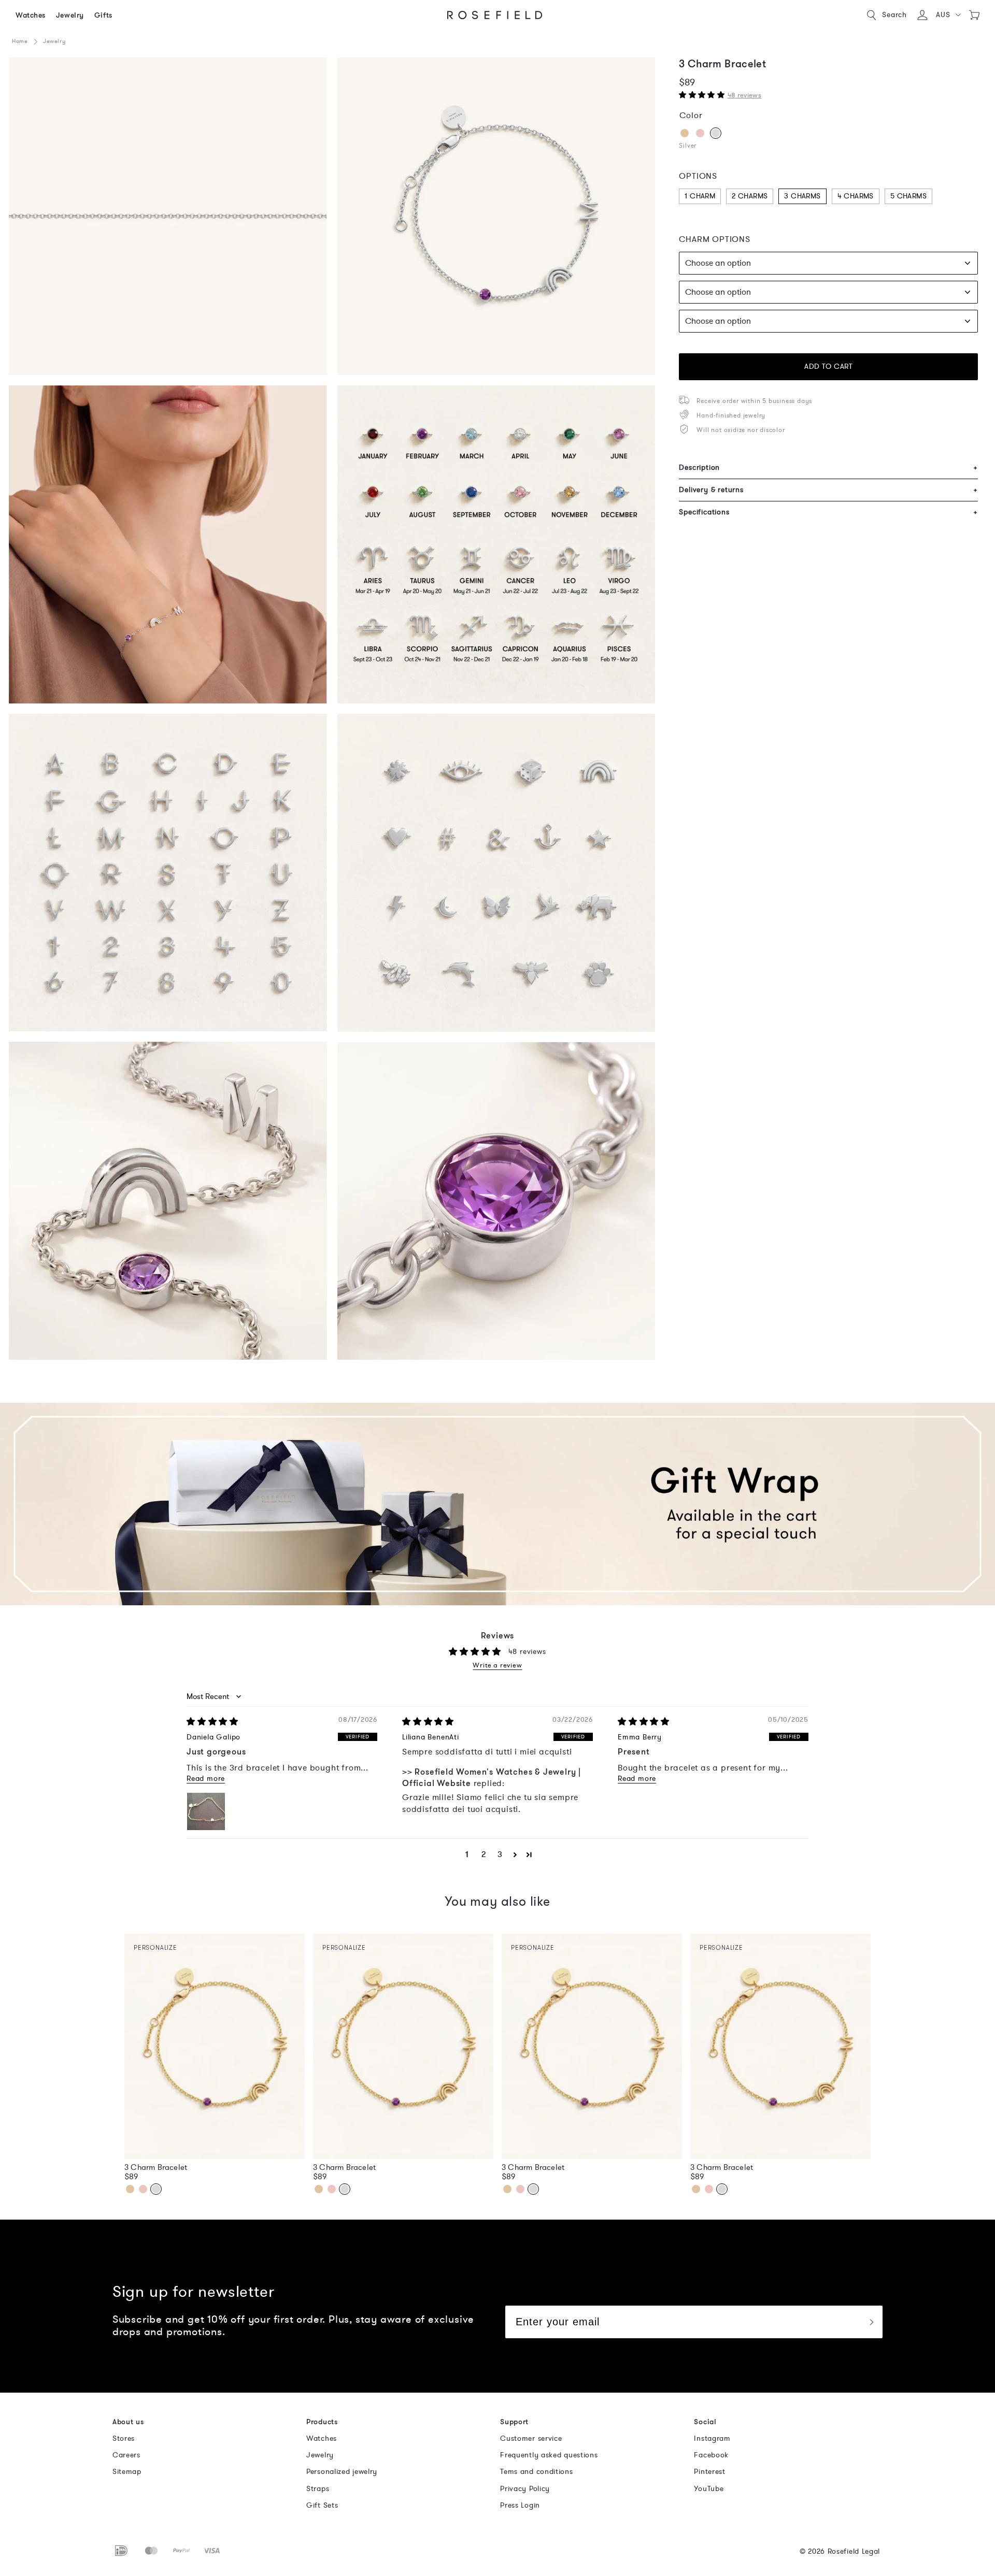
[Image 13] (496, 544)
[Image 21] (168, 1201)
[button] (948, 15)
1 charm (700, 196)
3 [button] (500, 1854)
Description (828, 467)
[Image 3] (496, 217)
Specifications (828, 512)
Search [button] (894, 15)
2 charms (750, 196)
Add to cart (828, 366)
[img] (212, 1722)
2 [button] (484, 1854)
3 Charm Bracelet (156, 2167)
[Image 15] (168, 873)
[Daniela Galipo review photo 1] (211, 1817)
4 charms (856, 196)
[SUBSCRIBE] (871, 2322)
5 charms (908, 196)
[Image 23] (496, 1201)
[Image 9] (168, 544)
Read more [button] (206, 1779)
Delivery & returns (828, 490)
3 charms (802, 196)
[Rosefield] (495, 15)
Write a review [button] (497, 1666)
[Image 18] (496, 873)
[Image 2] (168, 217)
